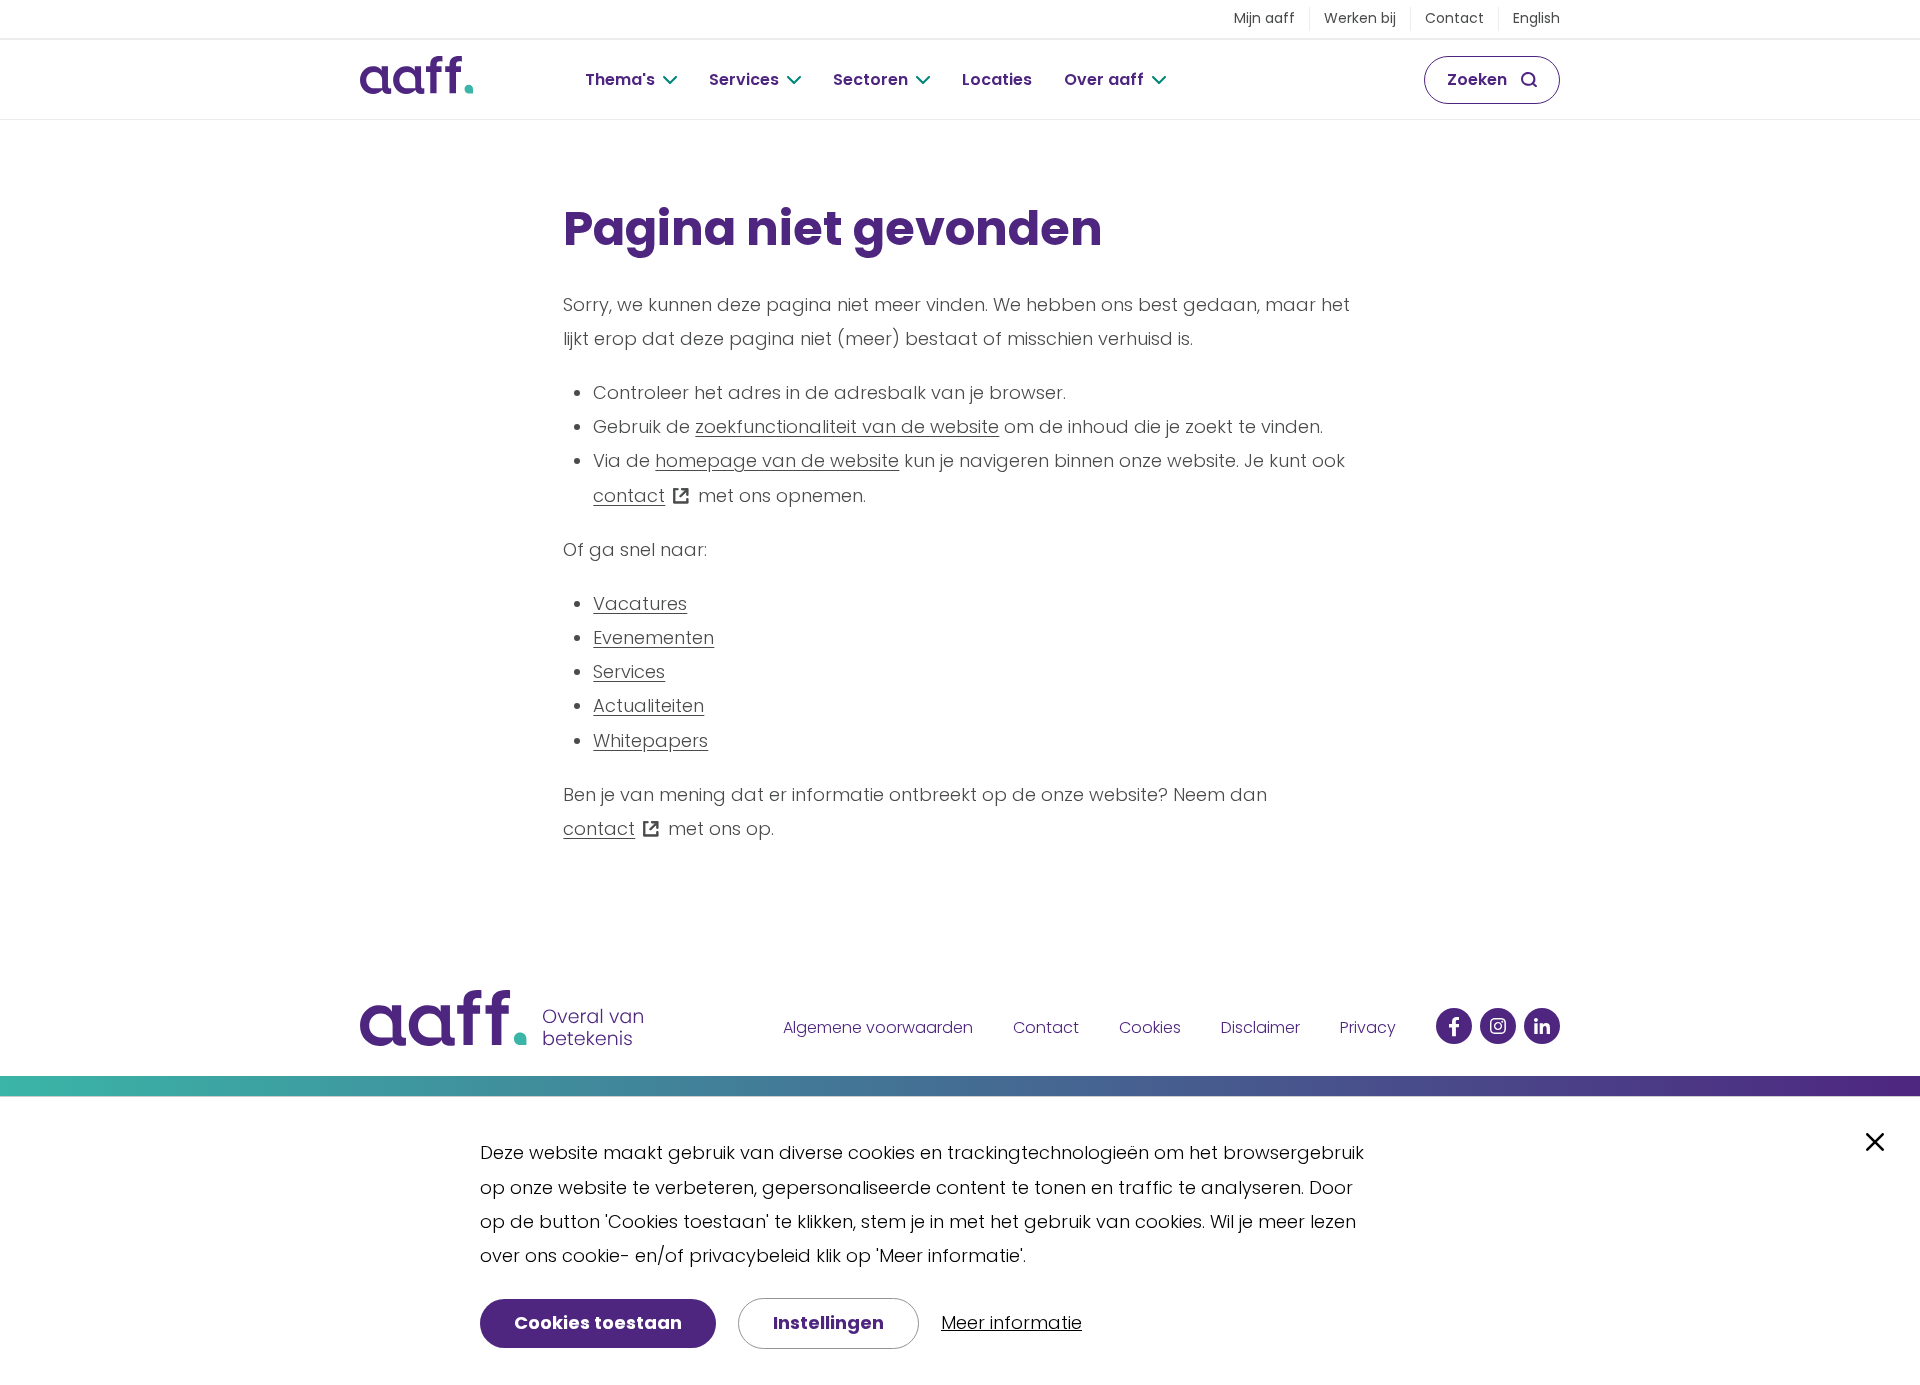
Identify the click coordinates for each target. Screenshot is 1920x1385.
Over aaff (1104, 79)
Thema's (620, 79)
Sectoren (870, 79)
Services (744, 79)
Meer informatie (1011, 1322)
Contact (1454, 18)
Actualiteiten (648, 705)
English (1536, 18)
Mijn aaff (1264, 18)
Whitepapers (650, 740)
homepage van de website (777, 460)
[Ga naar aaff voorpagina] (416, 80)
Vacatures (640, 603)
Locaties (997, 79)
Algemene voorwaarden (878, 1027)
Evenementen (653, 637)
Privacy (1368, 1027)
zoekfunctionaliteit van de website (847, 426)
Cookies (1150, 1027)
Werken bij (1360, 18)
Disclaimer (1260, 1027)
